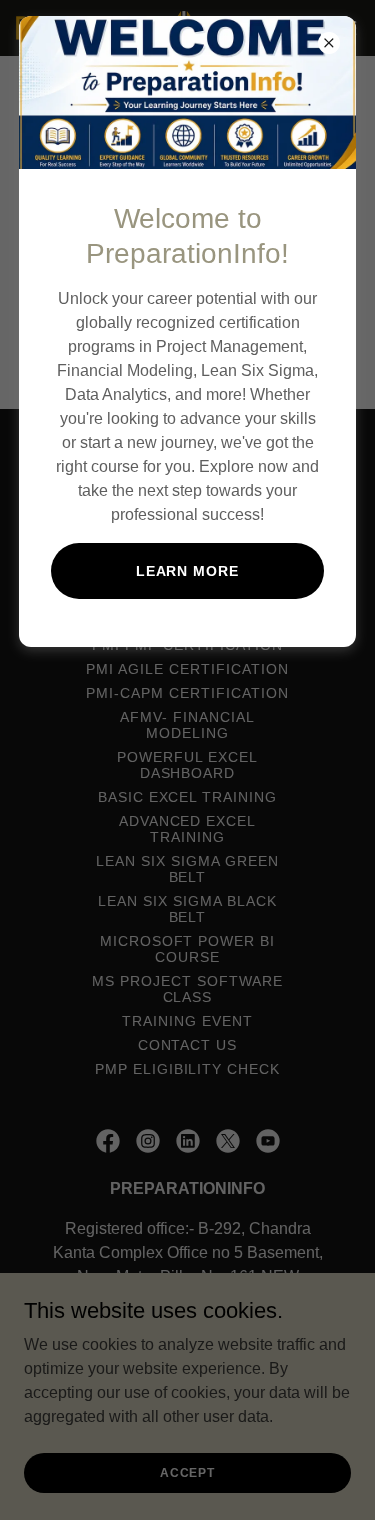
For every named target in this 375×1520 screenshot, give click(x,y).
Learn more (188, 571)
